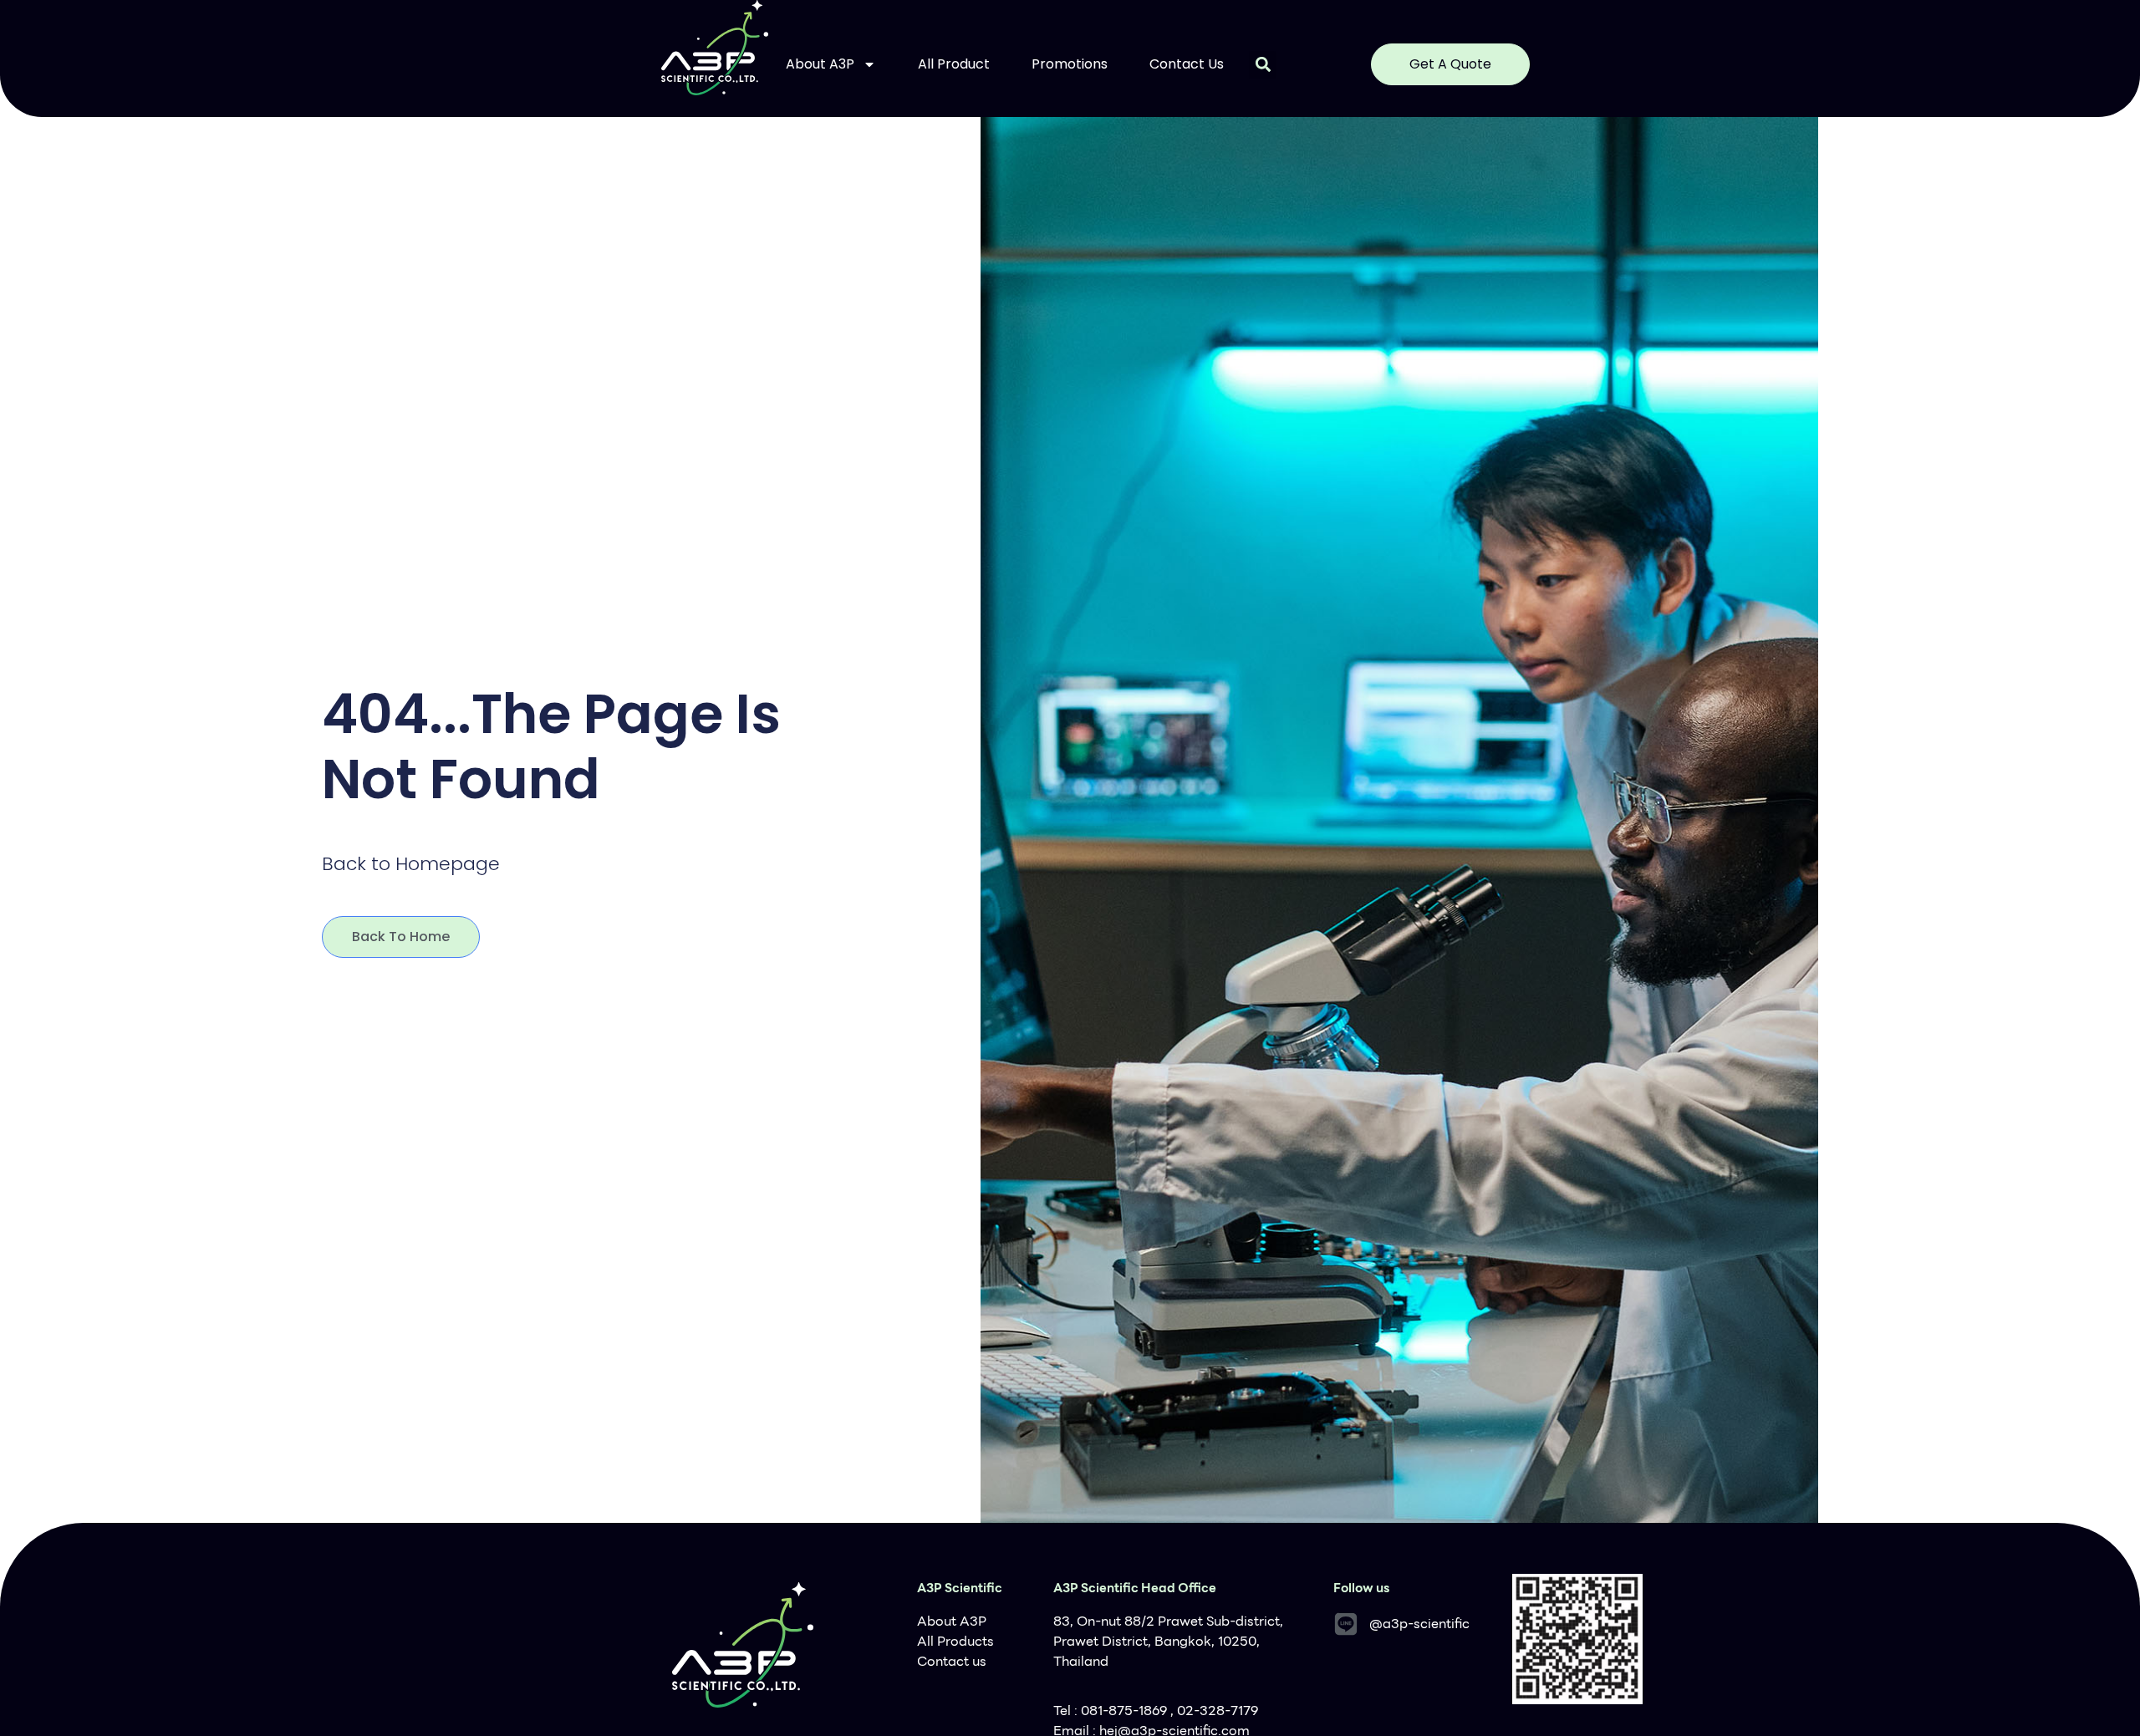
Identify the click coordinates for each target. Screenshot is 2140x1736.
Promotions (1070, 64)
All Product (954, 64)
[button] (1263, 65)
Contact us (1187, 64)
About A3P (820, 64)
